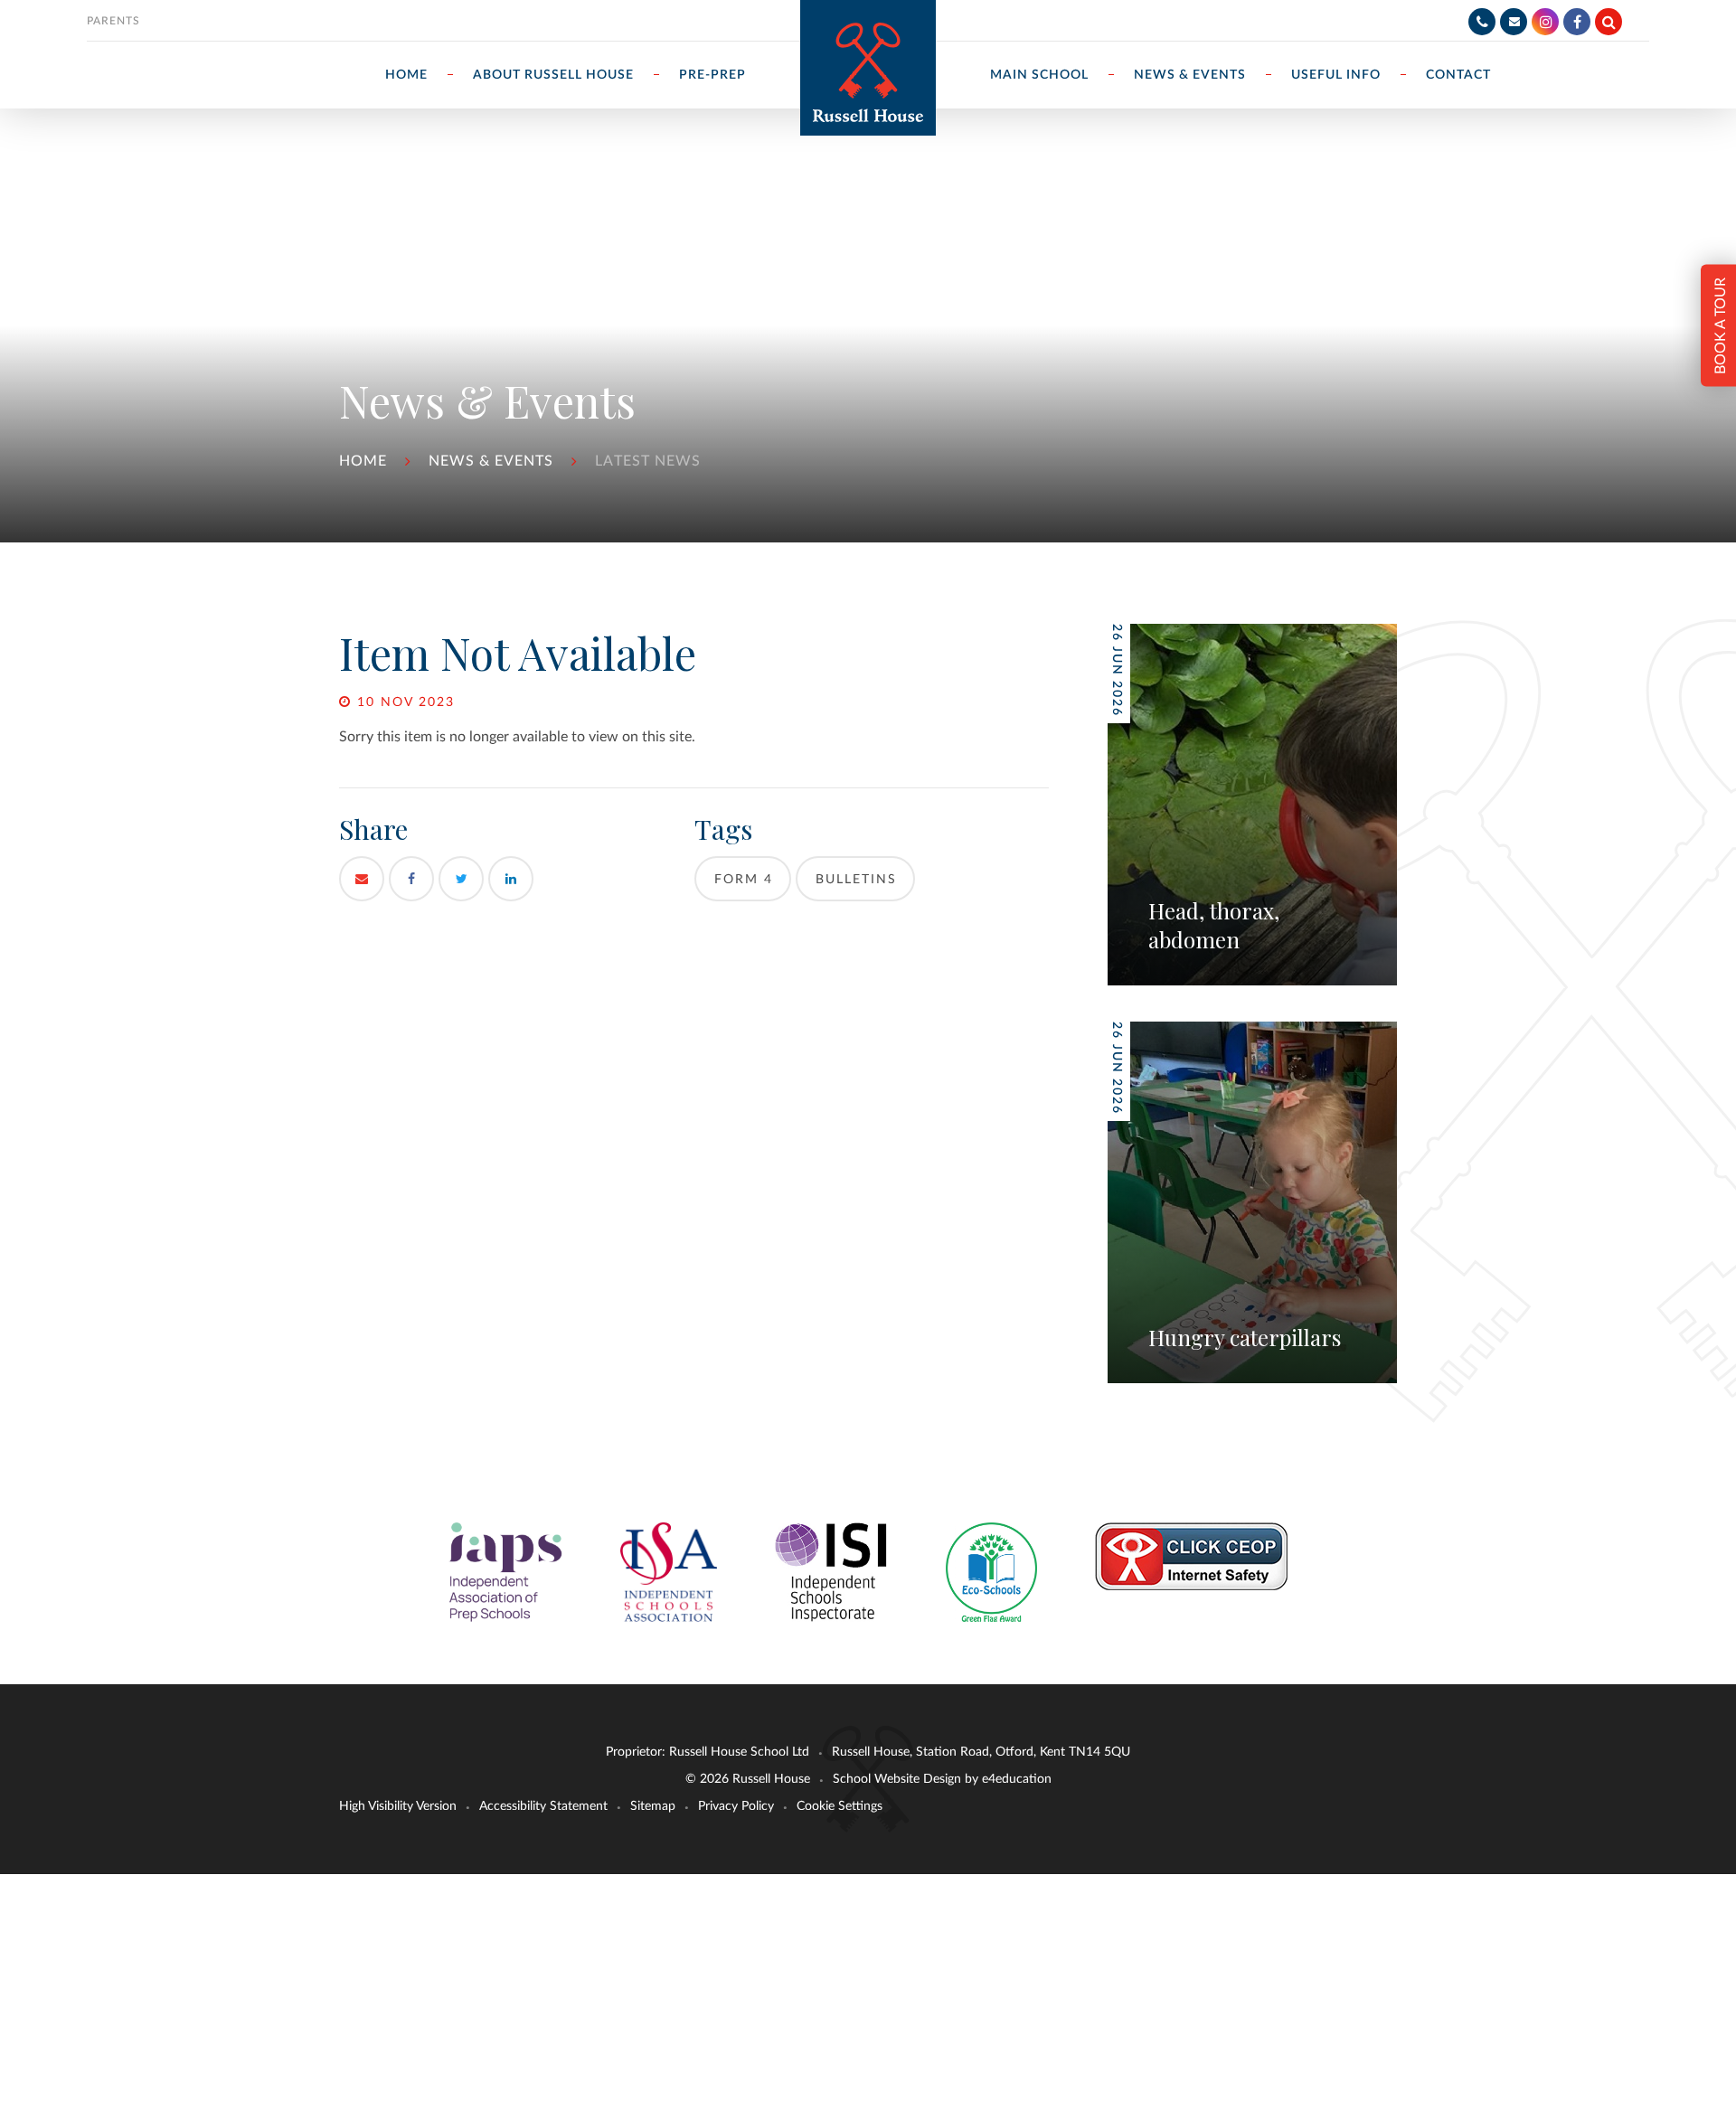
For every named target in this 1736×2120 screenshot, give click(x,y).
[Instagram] (1545, 22)
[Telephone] (1482, 22)
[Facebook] (1577, 22)
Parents (113, 21)
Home (363, 461)
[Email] (1514, 22)
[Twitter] (461, 879)
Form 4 (744, 880)
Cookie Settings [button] (840, 1806)
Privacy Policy (736, 1806)
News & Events (491, 461)
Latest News (648, 461)
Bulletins (856, 880)
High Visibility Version (398, 1806)
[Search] (1609, 22)
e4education (1017, 1779)
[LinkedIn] (511, 879)
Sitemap (653, 1806)
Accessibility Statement (543, 1806)
